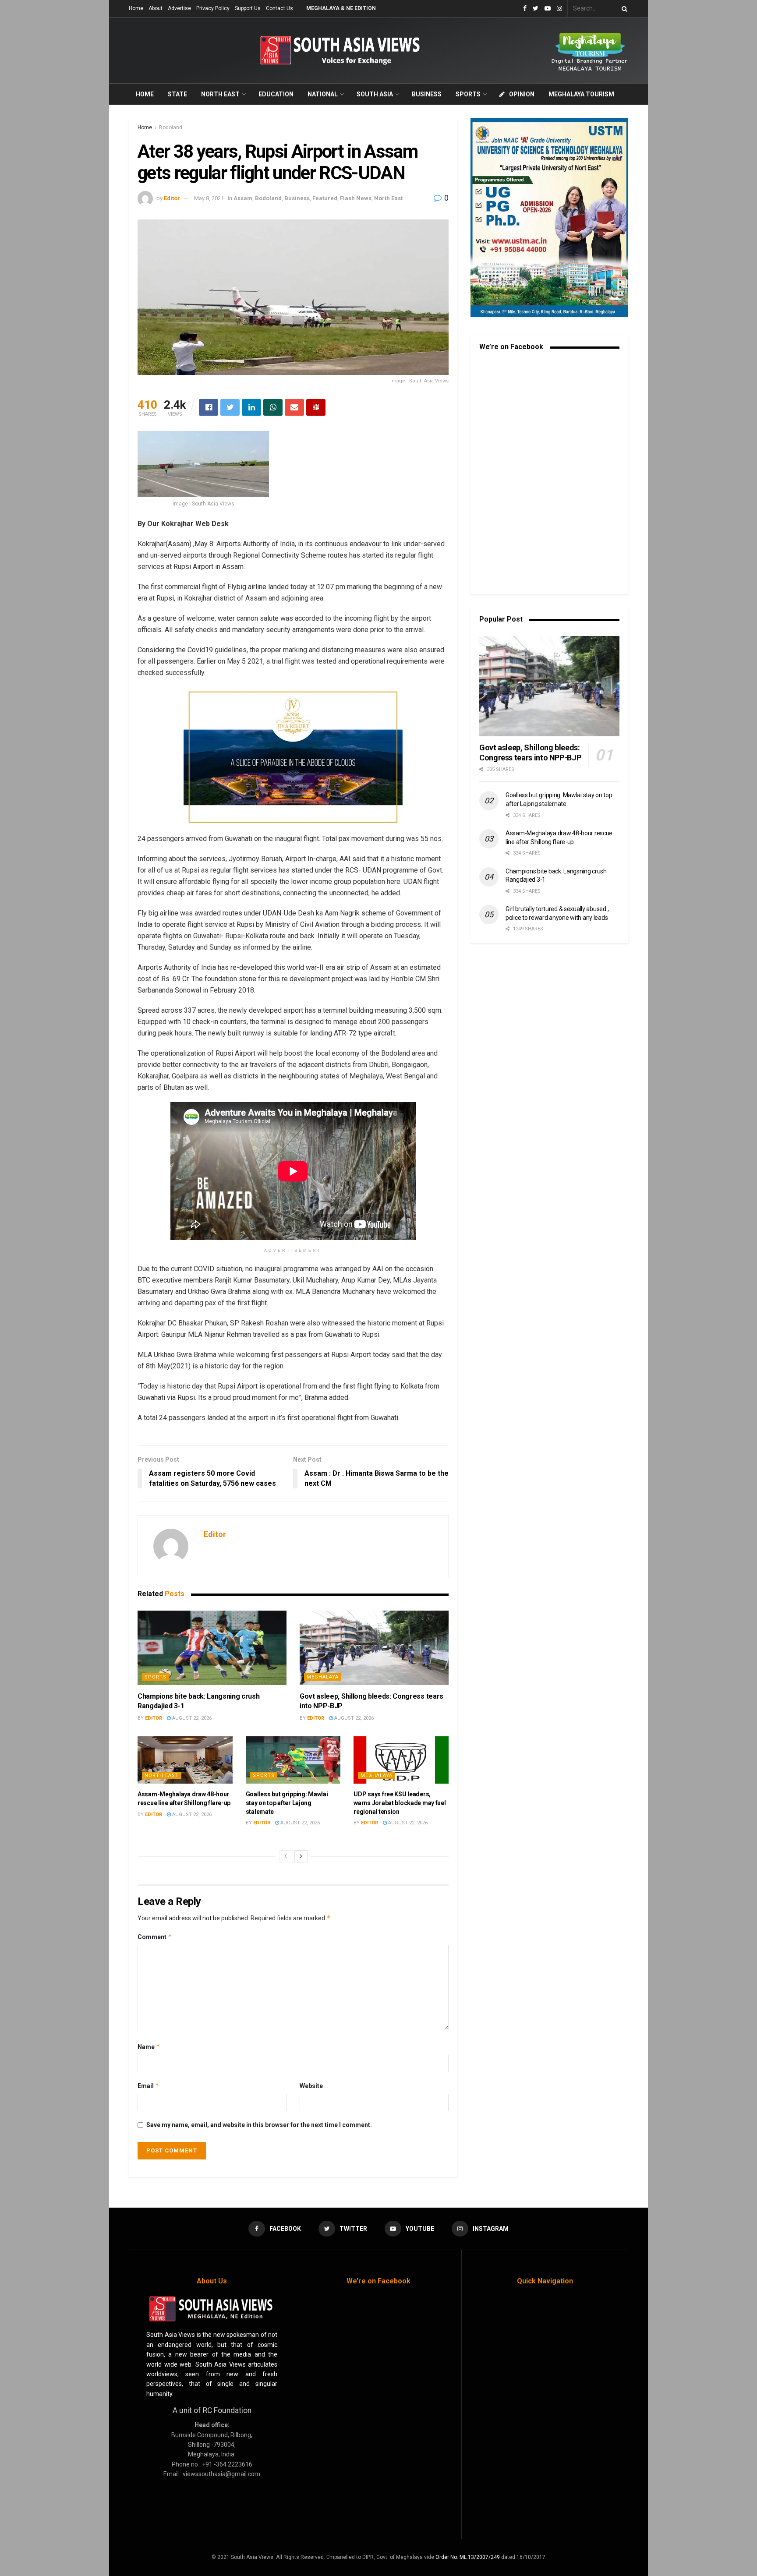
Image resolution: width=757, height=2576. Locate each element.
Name (149, 2047)
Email (149, 2086)
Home (136, 8)
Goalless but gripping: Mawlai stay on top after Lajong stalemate (287, 1803)
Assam (243, 198)
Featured (325, 198)
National (323, 94)
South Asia (375, 94)
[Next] (301, 1856)
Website (311, 2086)
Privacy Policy (213, 8)
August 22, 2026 (191, 1718)
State (177, 94)
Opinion (522, 94)
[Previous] (286, 1856)
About (156, 8)
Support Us (248, 8)
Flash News (356, 198)
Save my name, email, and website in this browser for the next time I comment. (259, 2125)
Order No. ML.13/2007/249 (468, 2557)
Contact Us (279, 8)
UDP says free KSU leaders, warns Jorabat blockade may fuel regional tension (400, 1803)
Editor (172, 198)
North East (220, 94)
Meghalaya (323, 1677)
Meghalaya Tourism (581, 94)
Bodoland (171, 127)
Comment (155, 1937)
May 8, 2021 (209, 198)
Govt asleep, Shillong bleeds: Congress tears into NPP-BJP (530, 753)
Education (276, 94)
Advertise (179, 8)
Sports (468, 94)
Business (427, 94)
